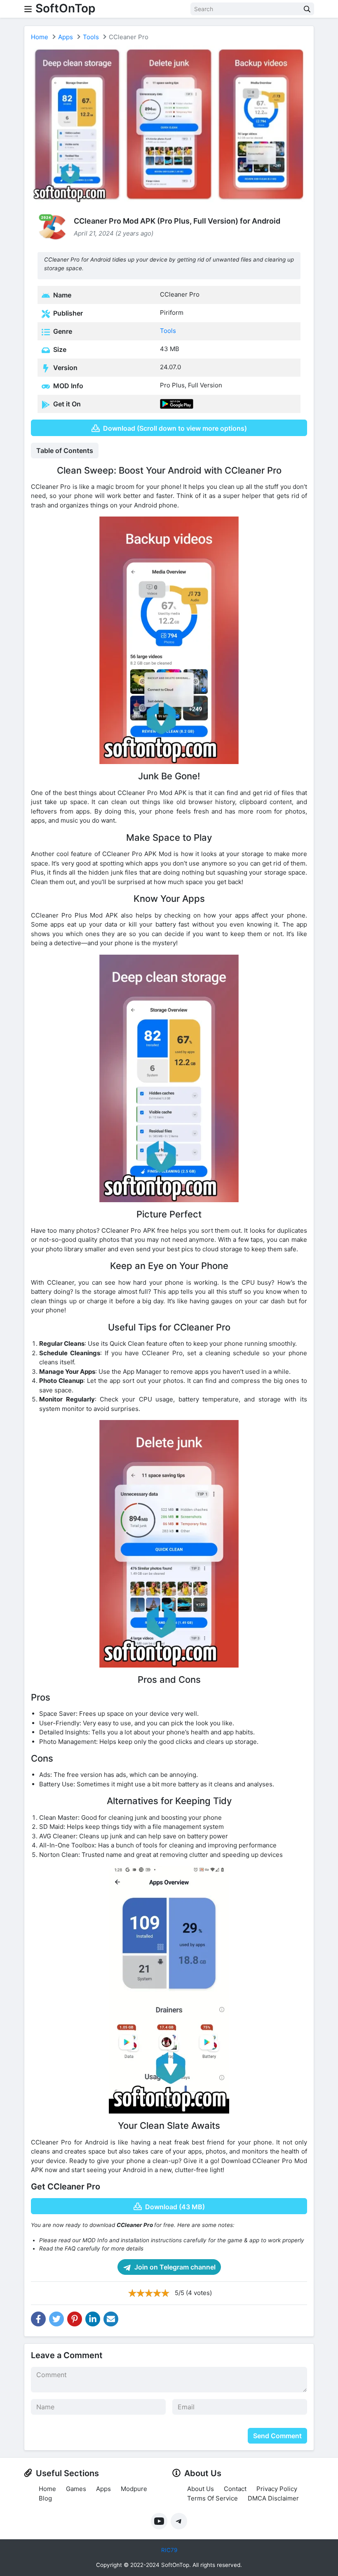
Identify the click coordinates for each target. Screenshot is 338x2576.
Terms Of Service (212, 2498)
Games (76, 2489)
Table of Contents (65, 451)
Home (40, 37)
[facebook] (38, 2319)
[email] (111, 2319)
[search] (307, 9)
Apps (66, 37)
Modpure (134, 2489)
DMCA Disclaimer (273, 2498)
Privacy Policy (277, 2489)
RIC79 (169, 2550)
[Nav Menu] (28, 9)
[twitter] (56, 2319)
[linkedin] (93, 2319)
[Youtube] (159, 2521)
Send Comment (277, 2436)
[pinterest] (75, 2319)
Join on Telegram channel (174, 2267)
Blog (45, 2498)
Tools (91, 37)
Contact (235, 2489)
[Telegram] (179, 2521)
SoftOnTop (65, 8)
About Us (201, 2489)
